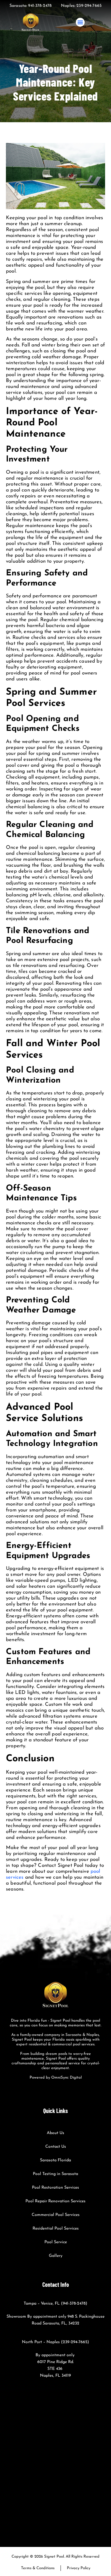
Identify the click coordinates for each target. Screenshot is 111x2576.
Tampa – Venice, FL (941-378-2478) (55, 2304)
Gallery (56, 2256)
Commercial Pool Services (56, 2215)
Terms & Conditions (38, 2568)
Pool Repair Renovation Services (55, 2201)
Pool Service (56, 2242)
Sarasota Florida (55, 2160)
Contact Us (56, 2147)
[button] (80, 22)
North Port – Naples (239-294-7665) (55, 2342)
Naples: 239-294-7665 (81, 6)
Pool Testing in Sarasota (55, 2174)
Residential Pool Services (56, 2229)
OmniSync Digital (66, 2078)
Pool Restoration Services (55, 2188)
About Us (55, 2133)
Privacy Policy (79, 2568)
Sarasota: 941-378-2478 (30, 6)
